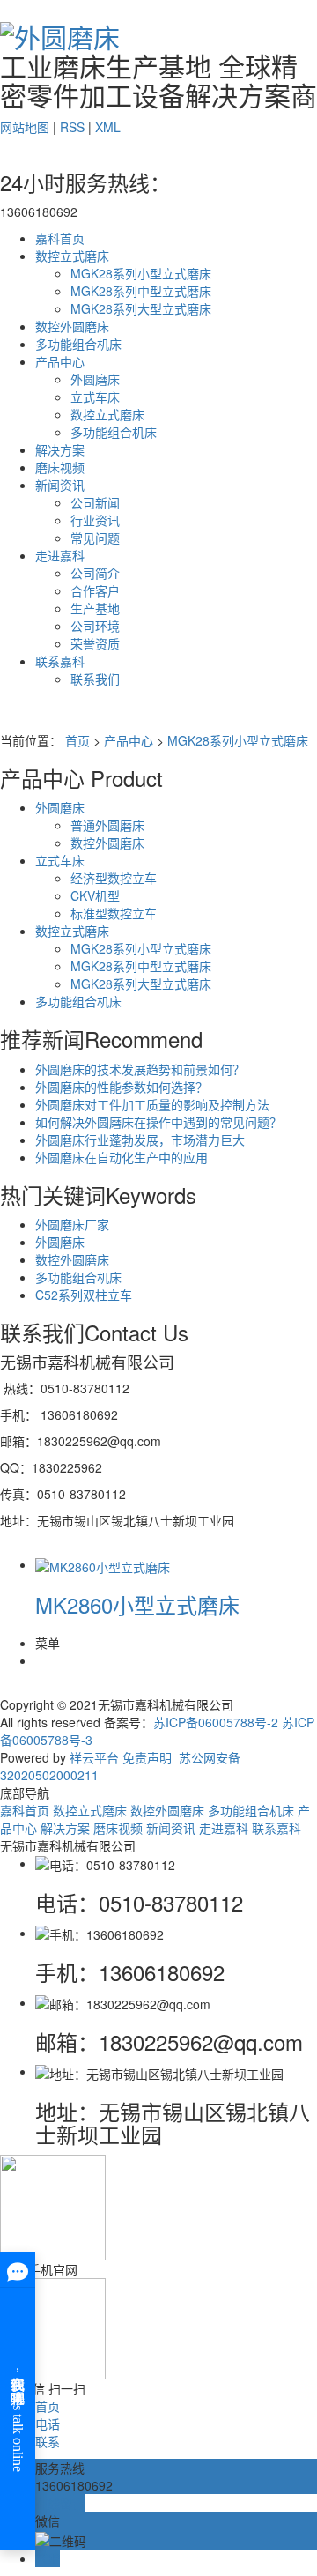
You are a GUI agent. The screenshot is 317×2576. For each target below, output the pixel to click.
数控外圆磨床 (72, 326)
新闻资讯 (60, 485)
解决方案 (60, 449)
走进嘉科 (60, 555)
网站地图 (25, 127)
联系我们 (95, 679)
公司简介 (95, 573)
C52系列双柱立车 (84, 1295)
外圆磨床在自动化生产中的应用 (122, 1157)
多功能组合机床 (78, 344)
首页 (77, 740)
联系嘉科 (60, 661)
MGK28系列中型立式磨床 (141, 291)
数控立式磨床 (72, 256)
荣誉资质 (95, 643)
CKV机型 (95, 895)
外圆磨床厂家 (72, 1224)
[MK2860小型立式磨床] (103, 1564)
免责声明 (147, 1757)
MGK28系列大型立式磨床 (141, 308)
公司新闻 (95, 502)
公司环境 (95, 626)
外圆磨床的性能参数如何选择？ (122, 1087)
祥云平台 (94, 1757)
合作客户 (95, 590)
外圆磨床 (95, 379)
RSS (72, 127)
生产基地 (95, 608)
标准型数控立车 (114, 913)
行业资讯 (95, 520)
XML (108, 127)
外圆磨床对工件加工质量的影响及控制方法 (152, 1104)
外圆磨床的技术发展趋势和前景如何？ (140, 1069)
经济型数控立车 (114, 878)
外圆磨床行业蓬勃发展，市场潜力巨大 (140, 1140)
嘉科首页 (60, 238)
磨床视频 (60, 467)
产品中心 (60, 361)
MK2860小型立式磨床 (137, 1604)
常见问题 (95, 538)
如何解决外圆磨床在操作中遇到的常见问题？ (158, 1122)
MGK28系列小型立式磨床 (141, 273)
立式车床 (95, 397)
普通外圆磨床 (107, 825)
